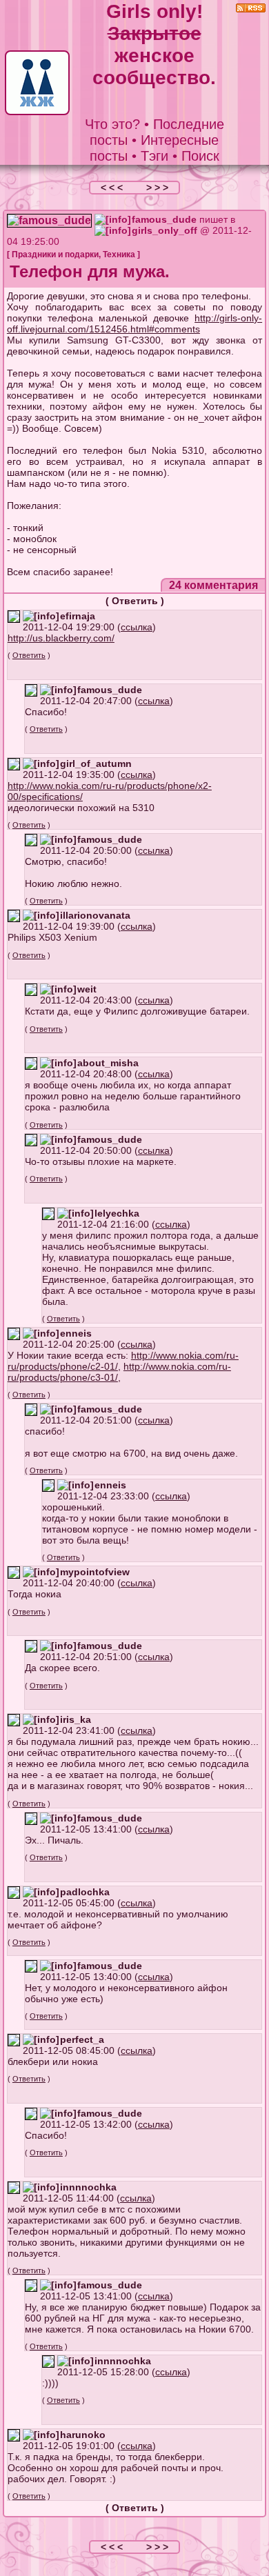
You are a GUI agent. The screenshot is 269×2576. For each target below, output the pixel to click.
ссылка (137, 627)
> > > (157, 188)
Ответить (135, 601)
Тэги (155, 156)
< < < (113, 188)
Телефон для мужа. (90, 271)
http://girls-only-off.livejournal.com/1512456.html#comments (134, 323)
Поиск (200, 156)
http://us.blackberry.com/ (61, 638)
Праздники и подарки (55, 254)
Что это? (112, 124)
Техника (119, 254)
